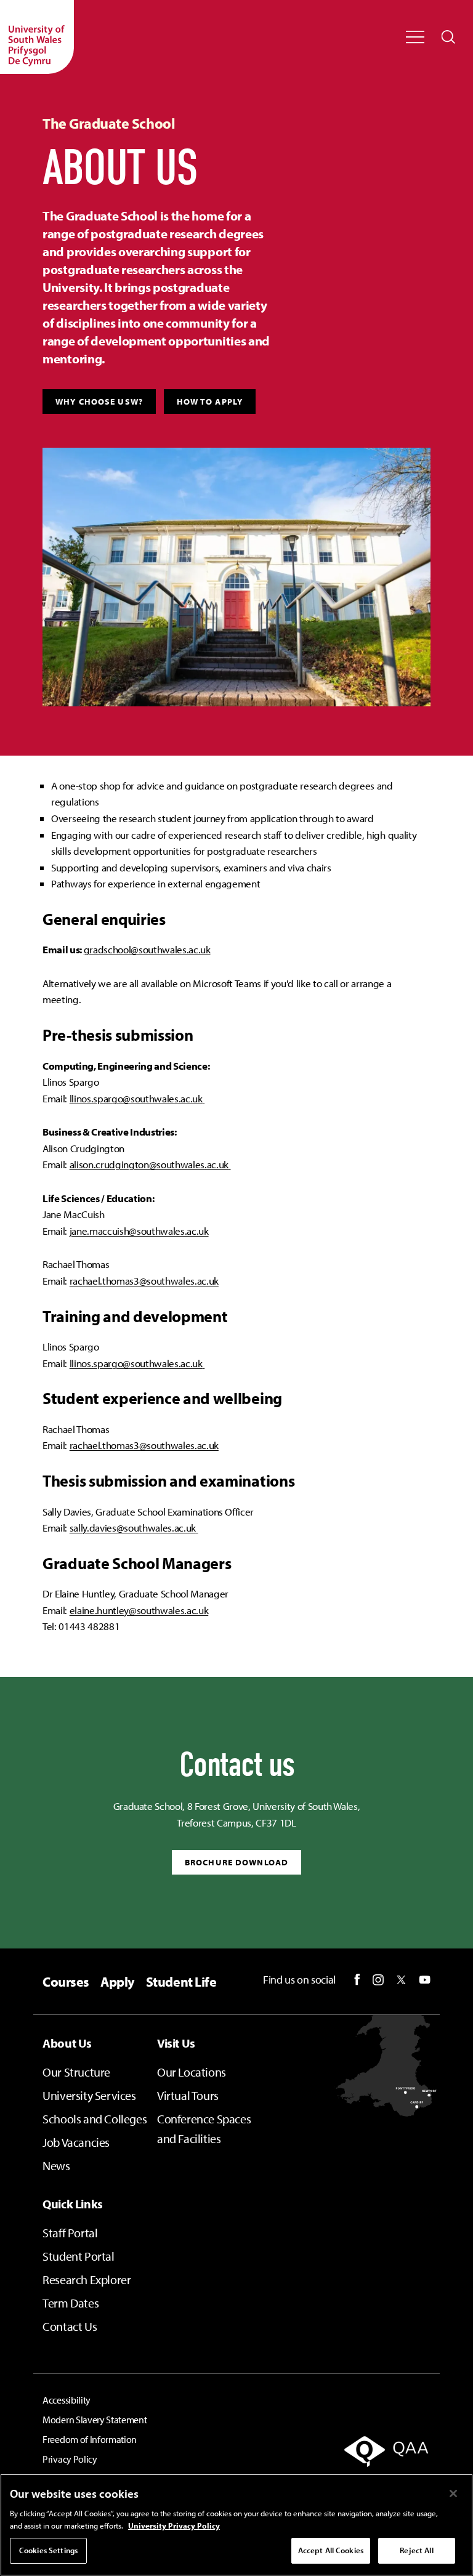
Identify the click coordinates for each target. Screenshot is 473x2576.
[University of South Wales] (37, 37)
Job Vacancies (76, 2142)
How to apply (210, 402)
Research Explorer (87, 2279)
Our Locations (192, 2072)
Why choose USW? (99, 402)
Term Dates (71, 2303)
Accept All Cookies (331, 2550)
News (56, 2166)
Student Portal (78, 2256)
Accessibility (67, 2400)
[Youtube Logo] (425, 1980)
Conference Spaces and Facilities (204, 2129)
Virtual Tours (188, 2095)
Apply (118, 1982)
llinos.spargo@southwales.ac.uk (136, 1098)
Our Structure (76, 2072)
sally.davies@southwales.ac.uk (133, 1528)
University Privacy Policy (174, 2526)
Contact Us (70, 2326)
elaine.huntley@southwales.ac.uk (139, 1610)
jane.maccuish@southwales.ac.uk (139, 1231)
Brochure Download (236, 1862)
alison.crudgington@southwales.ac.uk (149, 1164)
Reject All (416, 2550)
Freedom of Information (90, 2439)
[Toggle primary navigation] (415, 37)
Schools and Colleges (95, 2119)
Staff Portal (70, 2233)
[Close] (453, 2493)
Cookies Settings (48, 2550)
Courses (66, 1982)
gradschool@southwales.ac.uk (147, 949)
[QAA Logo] (372, 2460)
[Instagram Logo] (378, 1980)
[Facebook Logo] (357, 1980)
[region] (236, 2525)
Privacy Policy (70, 2459)
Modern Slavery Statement (95, 2420)
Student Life (181, 1982)
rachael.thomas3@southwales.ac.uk (144, 1281)
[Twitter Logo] (401, 1980)
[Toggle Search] (448, 37)
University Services (89, 2095)
